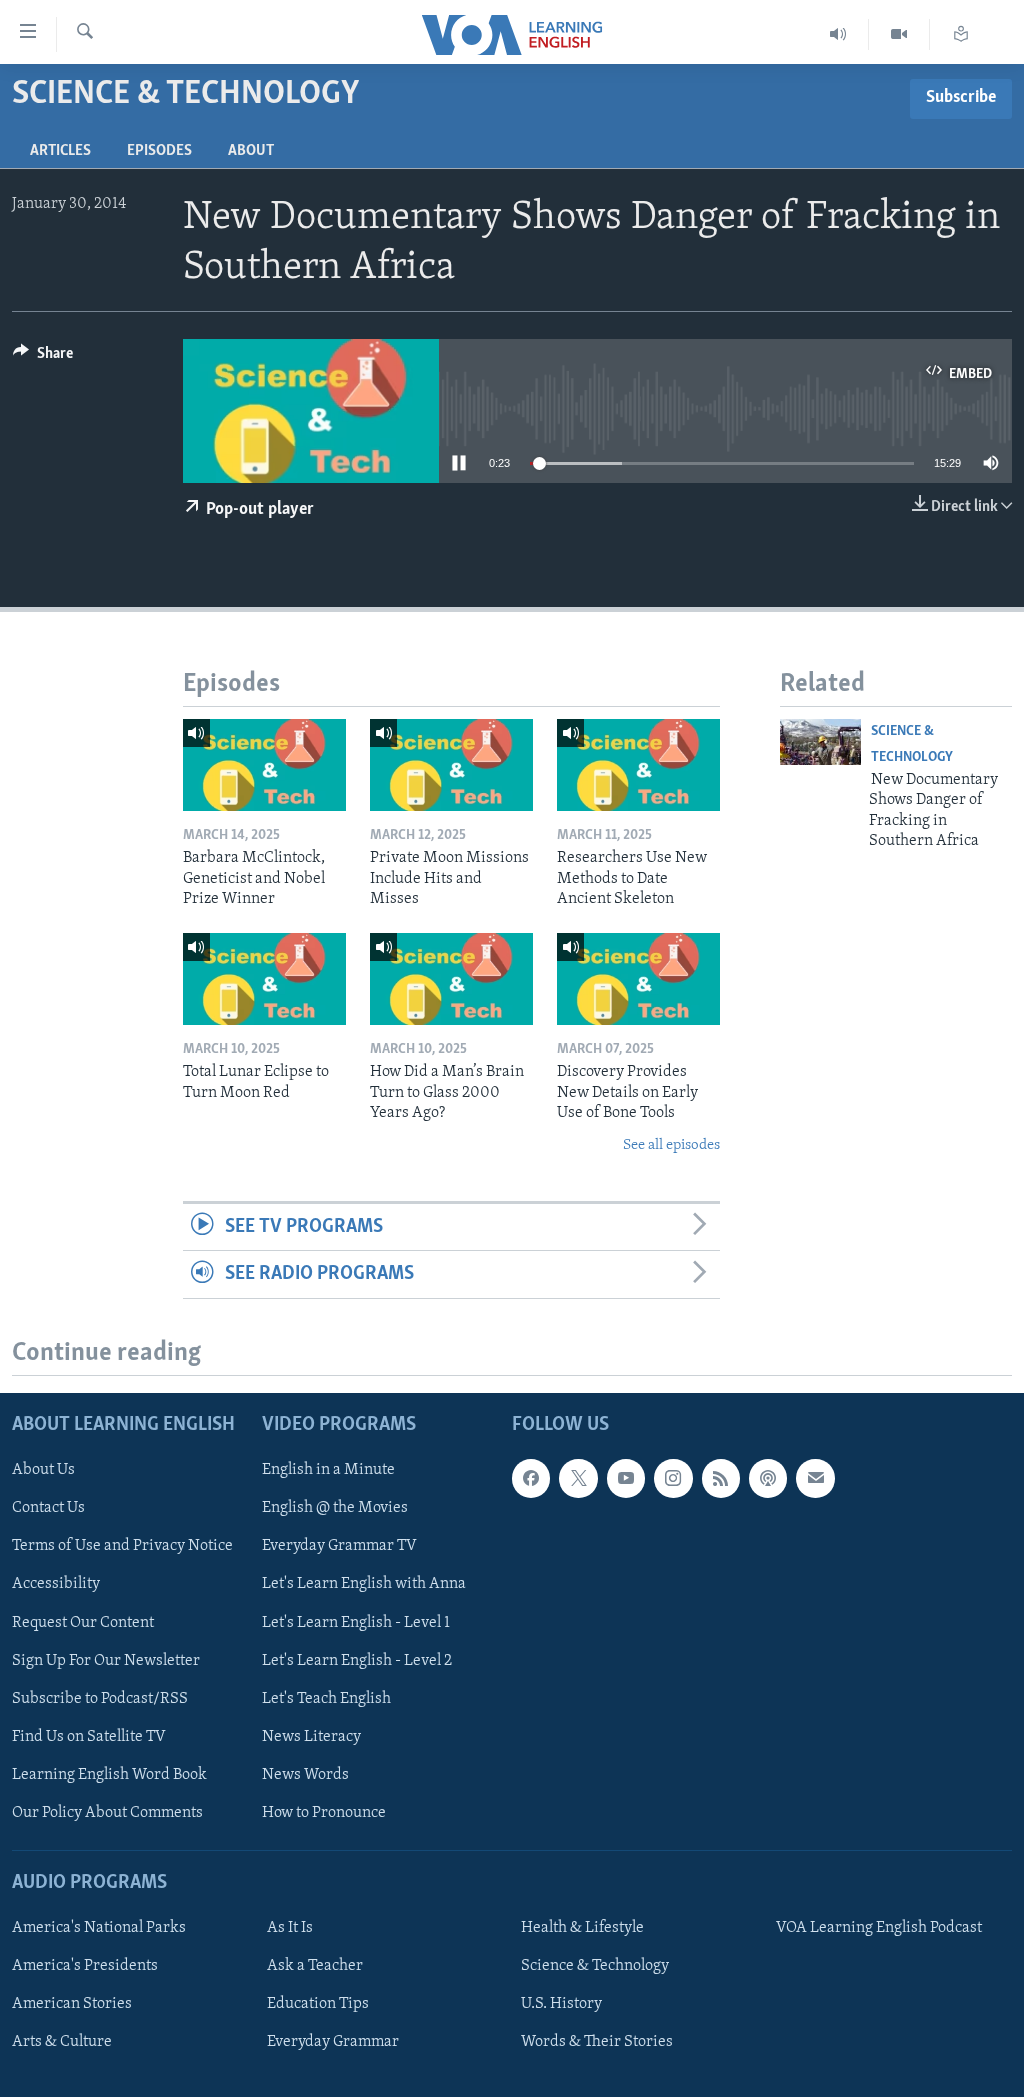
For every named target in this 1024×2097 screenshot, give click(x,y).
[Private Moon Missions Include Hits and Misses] (451, 765)
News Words (305, 1774)
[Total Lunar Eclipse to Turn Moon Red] (264, 979)
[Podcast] (768, 1478)
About (251, 151)
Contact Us (48, 1508)
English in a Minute (328, 1470)
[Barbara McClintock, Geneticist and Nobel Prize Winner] (264, 765)
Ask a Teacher (315, 1966)
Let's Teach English (326, 1698)
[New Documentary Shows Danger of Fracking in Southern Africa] (820, 742)
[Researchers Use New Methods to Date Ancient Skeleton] (638, 765)
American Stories (72, 2004)
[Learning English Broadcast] (838, 34)
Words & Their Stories (597, 2042)
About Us (43, 1470)
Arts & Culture (62, 2042)
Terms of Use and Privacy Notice (122, 1546)
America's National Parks (99, 1928)
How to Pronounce (324, 1812)
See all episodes (671, 1145)
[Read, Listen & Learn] (961, 34)
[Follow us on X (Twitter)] (578, 1478)
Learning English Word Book (109, 1774)
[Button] (43, 358)
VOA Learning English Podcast (879, 1928)
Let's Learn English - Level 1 (356, 1622)
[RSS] (721, 1478)
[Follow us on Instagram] (673, 1478)
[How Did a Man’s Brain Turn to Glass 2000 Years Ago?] (451, 979)
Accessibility (56, 1584)
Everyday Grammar (333, 2042)
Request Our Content (83, 1622)
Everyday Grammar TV (339, 1546)
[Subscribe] (815, 1478)
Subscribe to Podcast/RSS (100, 1698)
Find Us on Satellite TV (89, 1736)
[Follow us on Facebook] (531, 1478)
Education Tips (318, 2004)
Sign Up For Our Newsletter (106, 1660)
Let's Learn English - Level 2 (357, 1660)
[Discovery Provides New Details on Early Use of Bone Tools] (638, 979)
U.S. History (561, 2004)
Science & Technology (595, 1966)
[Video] (899, 34)
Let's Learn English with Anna (364, 1584)
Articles (60, 151)
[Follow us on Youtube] (626, 1478)
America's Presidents (85, 1966)
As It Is (290, 1928)
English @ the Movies (335, 1508)
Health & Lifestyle (582, 1928)
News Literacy (311, 1736)
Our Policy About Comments (107, 1812)
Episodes (159, 151)
